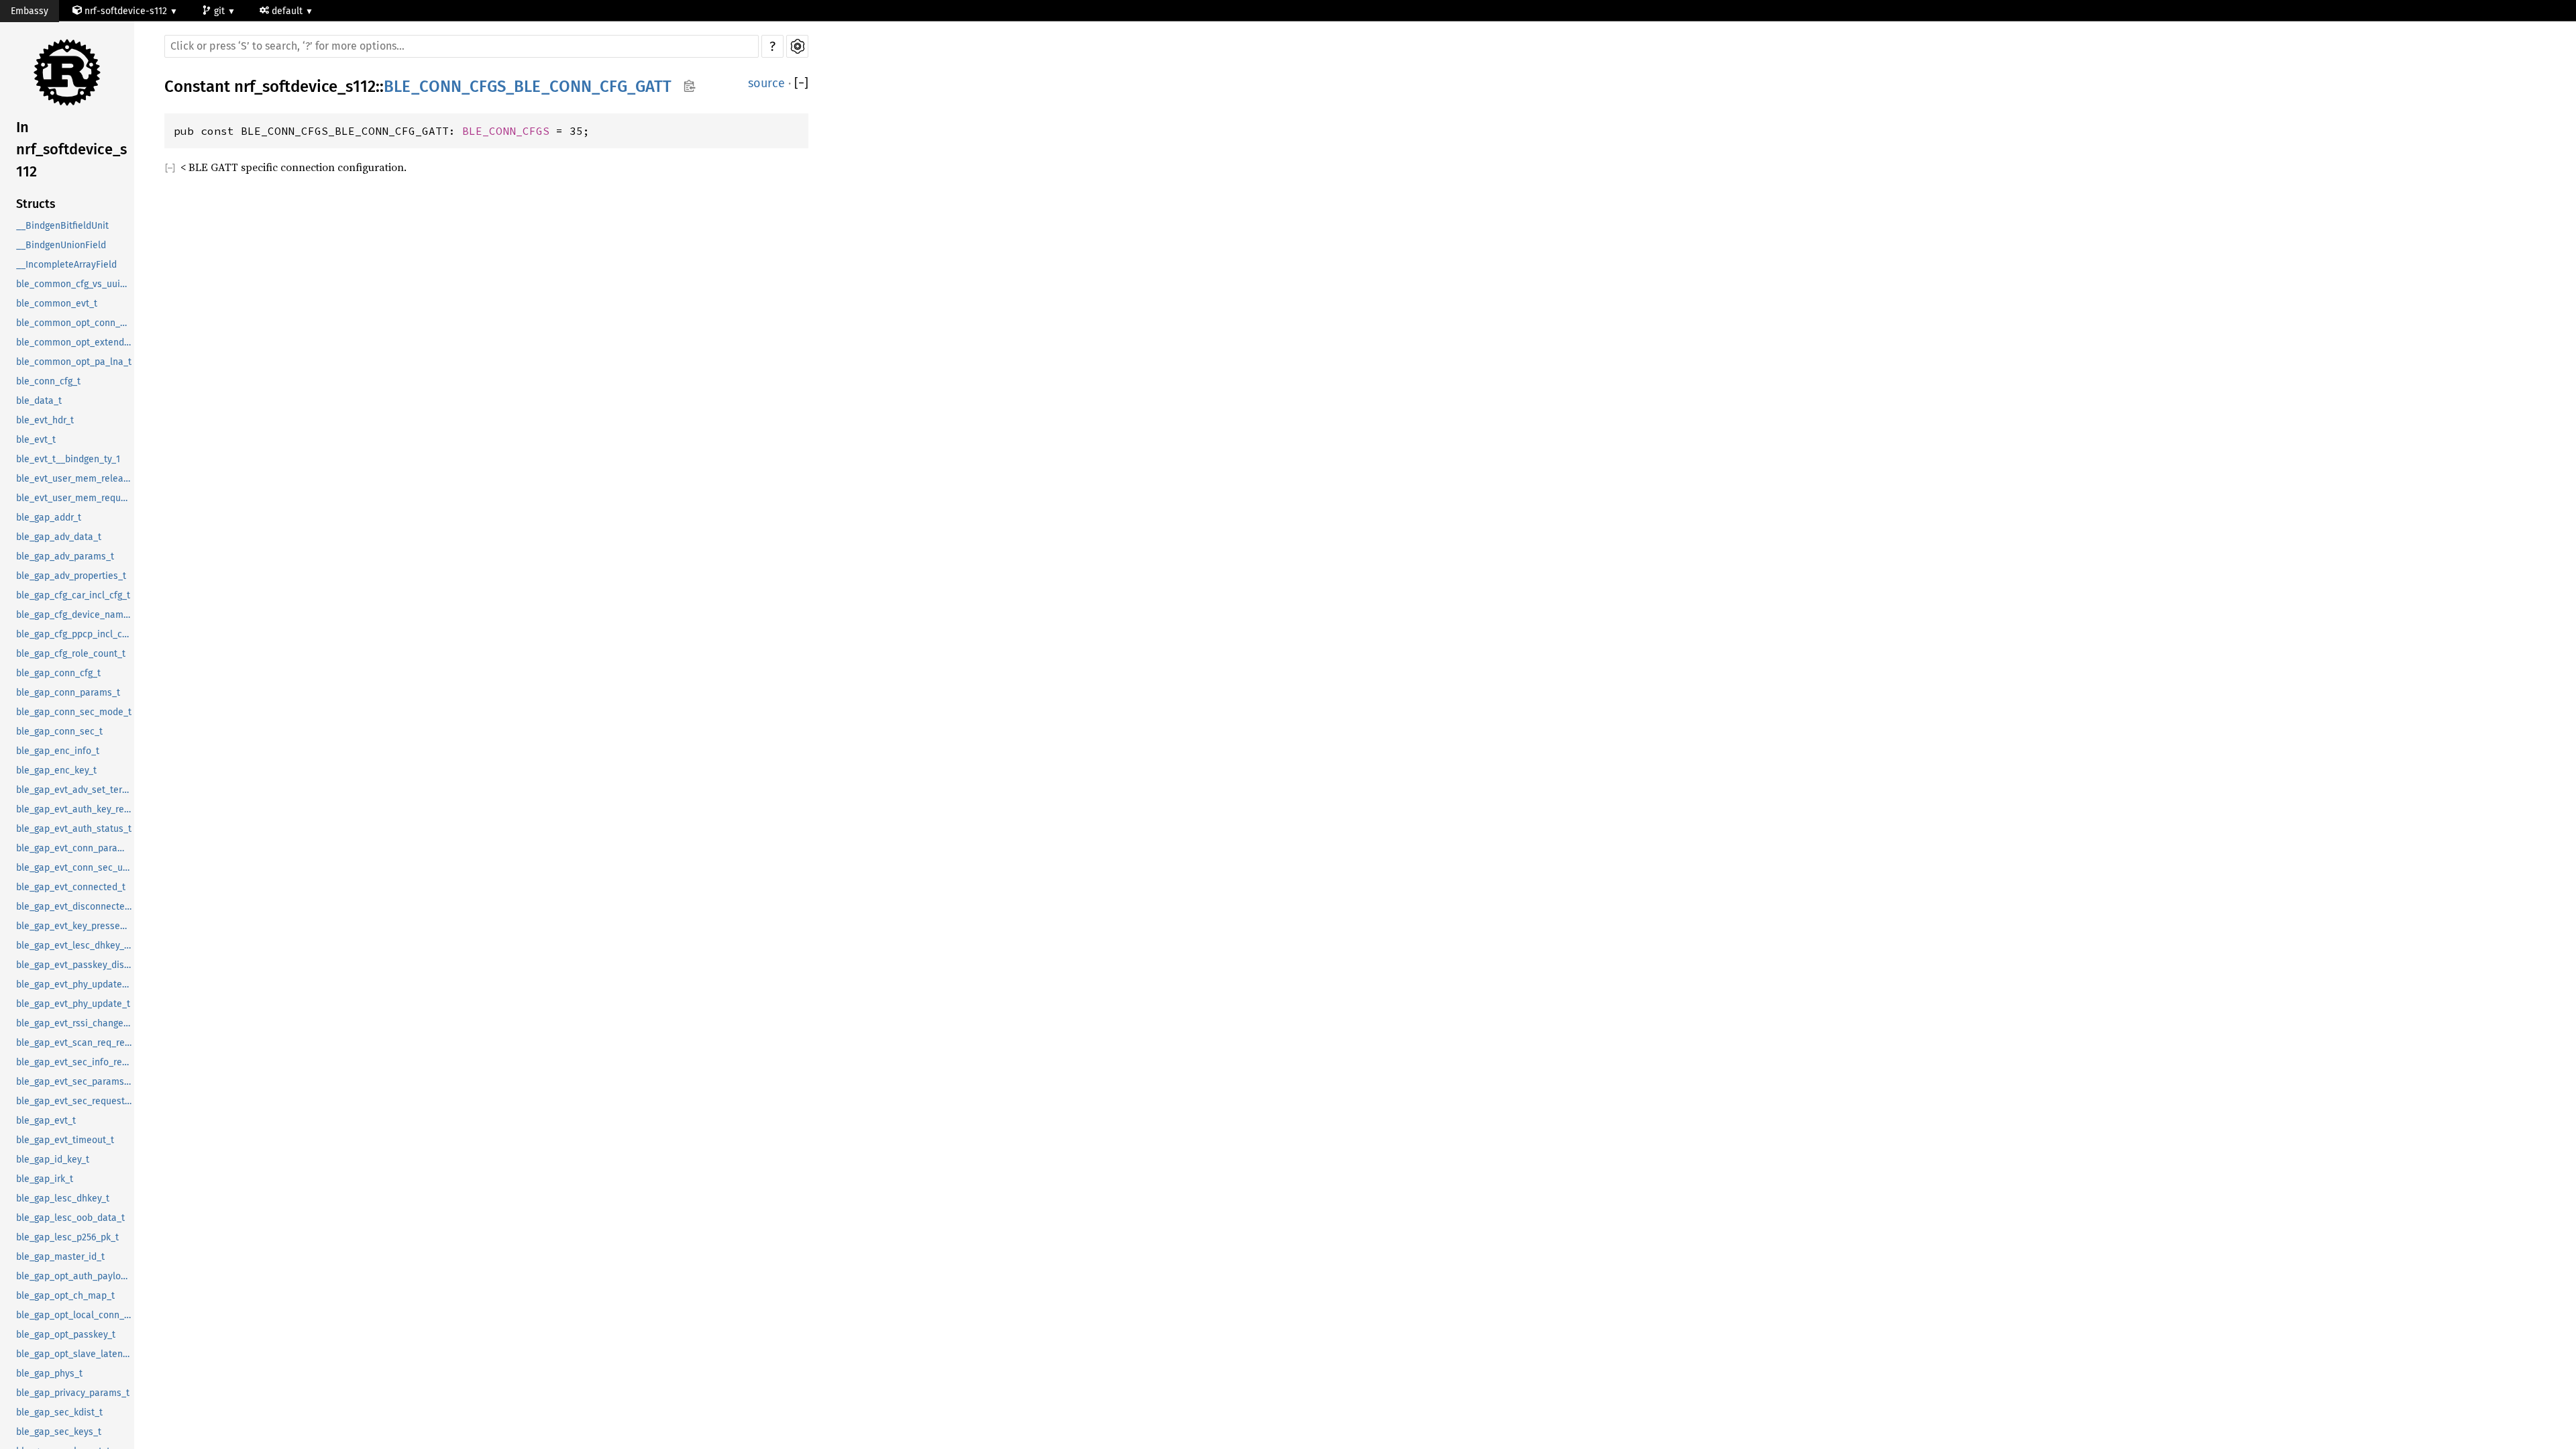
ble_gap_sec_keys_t (59, 1432)
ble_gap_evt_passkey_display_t (75, 965)
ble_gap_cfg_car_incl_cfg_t (73, 595)
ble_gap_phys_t (49, 1374)
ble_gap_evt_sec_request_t (74, 1101)
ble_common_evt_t (57, 304)
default (288, 11)
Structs (36, 204)
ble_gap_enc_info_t (58, 751)
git (221, 11)
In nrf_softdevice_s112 (71, 149)
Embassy (30, 11)
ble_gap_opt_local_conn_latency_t (75, 1315)
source (766, 83)
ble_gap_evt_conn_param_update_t (75, 848)
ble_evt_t (36, 440)
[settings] (797, 46)
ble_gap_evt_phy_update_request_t (75, 984)
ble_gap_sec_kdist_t (59, 1412)
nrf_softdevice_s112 (305, 87)
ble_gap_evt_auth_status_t (74, 829)
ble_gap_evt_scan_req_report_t (75, 1043)
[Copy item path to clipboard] (689, 87)
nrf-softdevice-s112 (126, 11)
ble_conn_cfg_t (48, 381)
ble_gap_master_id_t (60, 1257)
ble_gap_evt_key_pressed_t (75, 926)
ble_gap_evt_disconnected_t (75, 907)
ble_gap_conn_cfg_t (58, 673)
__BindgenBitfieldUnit (62, 226)
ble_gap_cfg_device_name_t (75, 615)
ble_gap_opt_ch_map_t (65, 1296)
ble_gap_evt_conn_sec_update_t (75, 868)
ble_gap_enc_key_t (56, 770)
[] (801, 84)
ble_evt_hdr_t (45, 420)
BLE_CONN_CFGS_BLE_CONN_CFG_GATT (528, 87)
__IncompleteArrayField (66, 265)
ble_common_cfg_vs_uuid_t (75, 284)
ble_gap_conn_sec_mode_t (74, 712)
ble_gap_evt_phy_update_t (73, 1004)
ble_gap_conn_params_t (68, 693)
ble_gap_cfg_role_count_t (71, 654)
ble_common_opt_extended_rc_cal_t (75, 342)
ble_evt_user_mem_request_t (75, 498)
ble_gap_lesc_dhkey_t (63, 1198)
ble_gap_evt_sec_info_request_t (75, 1062)
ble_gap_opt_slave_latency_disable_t (75, 1354)
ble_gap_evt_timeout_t (65, 1140)
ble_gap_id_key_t (53, 1160)
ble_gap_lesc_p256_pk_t (67, 1237)
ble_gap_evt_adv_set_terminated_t (75, 790)
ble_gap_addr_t (49, 518)
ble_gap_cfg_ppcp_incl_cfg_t (75, 634)
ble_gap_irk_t (45, 1179)
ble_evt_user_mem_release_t (75, 479)
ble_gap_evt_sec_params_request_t (75, 1082)
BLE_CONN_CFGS (506, 131)
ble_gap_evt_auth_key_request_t (75, 809)
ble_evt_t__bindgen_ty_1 (68, 459)
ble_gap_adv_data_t (59, 537)
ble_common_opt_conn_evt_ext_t (75, 323)
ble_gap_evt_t (46, 1121)
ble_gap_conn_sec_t (59, 732)
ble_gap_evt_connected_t (71, 887)
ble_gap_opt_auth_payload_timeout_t (75, 1276)
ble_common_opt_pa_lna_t (74, 362)
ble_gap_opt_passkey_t (66, 1335)
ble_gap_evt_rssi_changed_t (75, 1023)
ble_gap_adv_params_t (65, 556)
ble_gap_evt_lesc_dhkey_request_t (75, 946)
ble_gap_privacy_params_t (73, 1393)
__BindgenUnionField (61, 245)
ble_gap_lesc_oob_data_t (70, 1218)
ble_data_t (39, 401)
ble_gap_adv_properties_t (71, 576)
